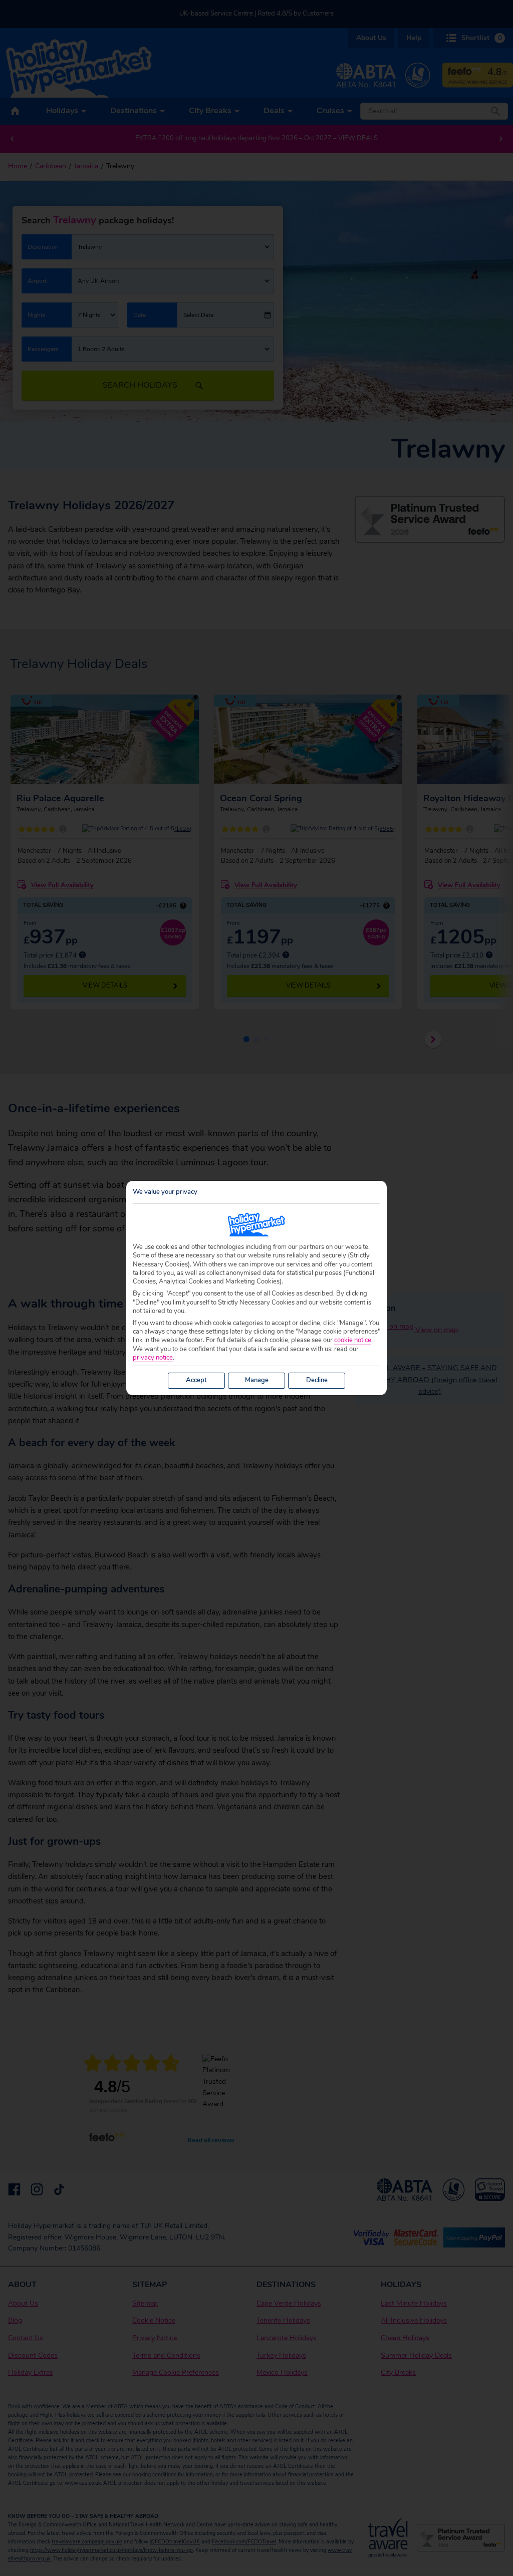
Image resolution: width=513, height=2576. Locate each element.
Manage (257, 1380)
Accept (196, 1380)
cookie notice (353, 1340)
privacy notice (153, 1358)
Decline (317, 1380)
